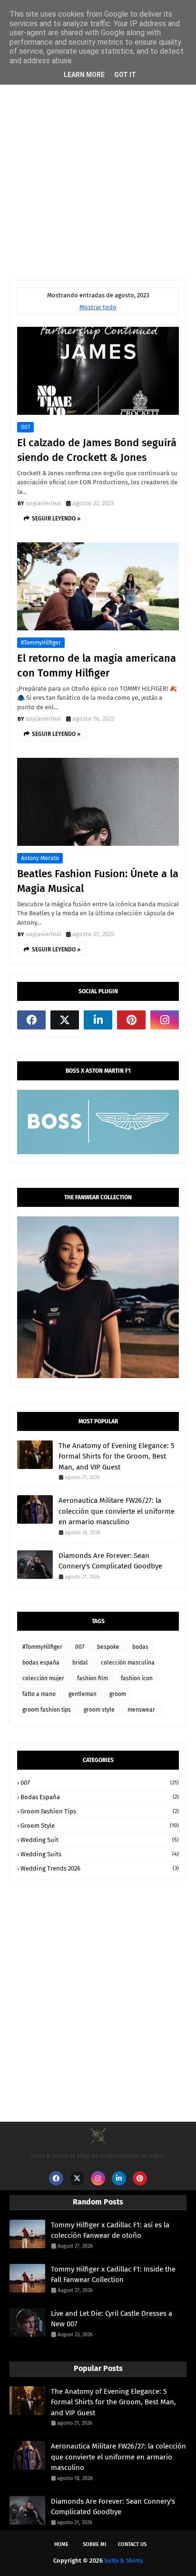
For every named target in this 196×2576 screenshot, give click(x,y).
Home (61, 2544)
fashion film (93, 1678)
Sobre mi (94, 2544)
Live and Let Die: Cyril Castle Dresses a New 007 (112, 2319)
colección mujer (43, 1678)
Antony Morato (40, 858)
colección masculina (128, 1663)
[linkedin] (98, 1020)
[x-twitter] (65, 1020)
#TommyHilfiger (41, 643)
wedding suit (100, 1840)
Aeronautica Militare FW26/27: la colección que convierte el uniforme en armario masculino (117, 1511)
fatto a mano (39, 1694)
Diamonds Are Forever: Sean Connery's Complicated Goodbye (110, 1561)
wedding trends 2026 (100, 1868)
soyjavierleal (44, 503)
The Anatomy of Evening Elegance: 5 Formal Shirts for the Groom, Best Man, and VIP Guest (117, 1456)
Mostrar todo (98, 307)
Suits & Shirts (123, 2561)
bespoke (108, 1647)
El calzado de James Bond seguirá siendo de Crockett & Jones (97, 450)
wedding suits (100, 1854)
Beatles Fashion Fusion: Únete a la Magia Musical (98, 881)
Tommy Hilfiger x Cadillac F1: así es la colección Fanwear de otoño (110, 2230)
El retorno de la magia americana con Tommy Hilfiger (97, 666)
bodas (140, 1647)
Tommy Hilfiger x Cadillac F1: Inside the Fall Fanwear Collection (113, 2275)
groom (118, 1694)
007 (25, 427)
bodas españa (41, 1663)
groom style (99, 1710)
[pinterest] (131, 1020)
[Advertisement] (98, 163)
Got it (125, 75)
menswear (141, 1710)
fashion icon (137, 1678)
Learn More (84, 75)
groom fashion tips (47, 1710)
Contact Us (132, 2544)
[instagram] (165, 1020)
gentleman (83, 1694)
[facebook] (31, 1020)
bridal (80, 1663)
